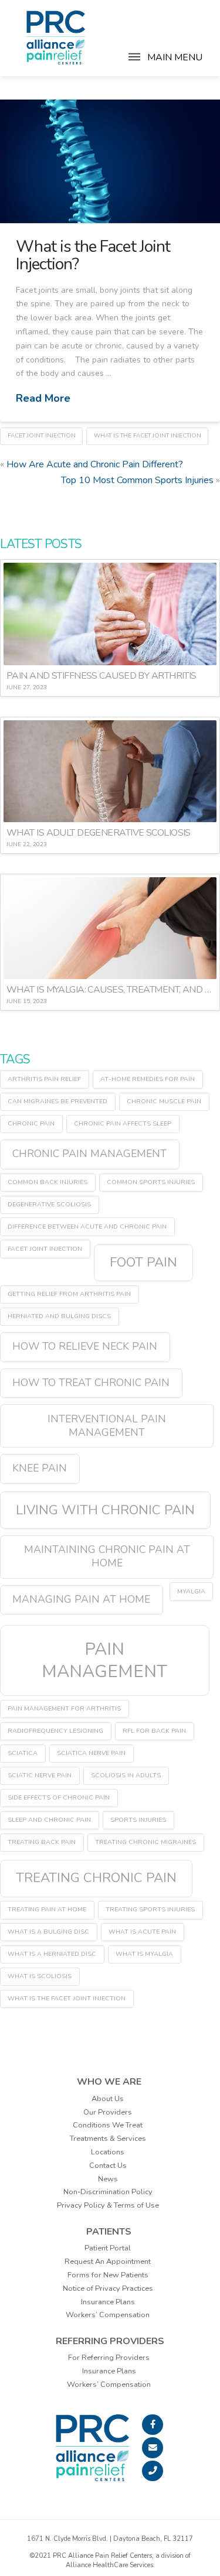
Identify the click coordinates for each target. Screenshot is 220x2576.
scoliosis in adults (126, 1775)
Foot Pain (143, 1262)
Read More (43, 398)
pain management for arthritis (64, 1708)
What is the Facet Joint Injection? (93, 255)
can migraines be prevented (57, 1101)
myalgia (191, 1591)
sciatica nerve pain (91, 1753)
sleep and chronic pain (49, 1820)
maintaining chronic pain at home (107, 1556)
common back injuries (48, 1182)
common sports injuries (151, 1182)
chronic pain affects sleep (123, 1123)
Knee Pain (40, 1468)
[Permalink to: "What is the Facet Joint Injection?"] (110, 161)
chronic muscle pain (164, 1101)
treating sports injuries (150, 1909)
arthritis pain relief (44, 1079)
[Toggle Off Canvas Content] (134, 63)
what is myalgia (144, 1954)
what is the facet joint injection (148, 436)
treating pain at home (47, 1909)
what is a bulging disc (48, 1932)
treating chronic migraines (145, 1842)
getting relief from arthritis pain (69, 1294)
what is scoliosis (40, 1976)
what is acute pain (142, 1932)
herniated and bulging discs (59, 1316)
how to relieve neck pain (85, 1346)
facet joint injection (42, 436)
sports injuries (138, 1820)
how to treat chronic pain (91, 1383)
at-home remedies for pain (148, 1079)
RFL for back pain (154, 1731)
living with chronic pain (105, 1510)
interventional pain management (107, 1426)
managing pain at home (81, 1599)
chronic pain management (89, 1154)
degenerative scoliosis (49, 1204)
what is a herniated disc (52, 1954)
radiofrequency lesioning (55, 1731)
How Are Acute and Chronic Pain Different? (95, 464)
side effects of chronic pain (59, 1797)
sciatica (23, 1753)
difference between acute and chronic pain (87, 1227)
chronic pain (31, 1123)
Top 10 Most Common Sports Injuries (137, 480)
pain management (104, 1660)
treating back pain (42, 1842)
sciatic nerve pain (40, 1775)
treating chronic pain (96, 1878)
